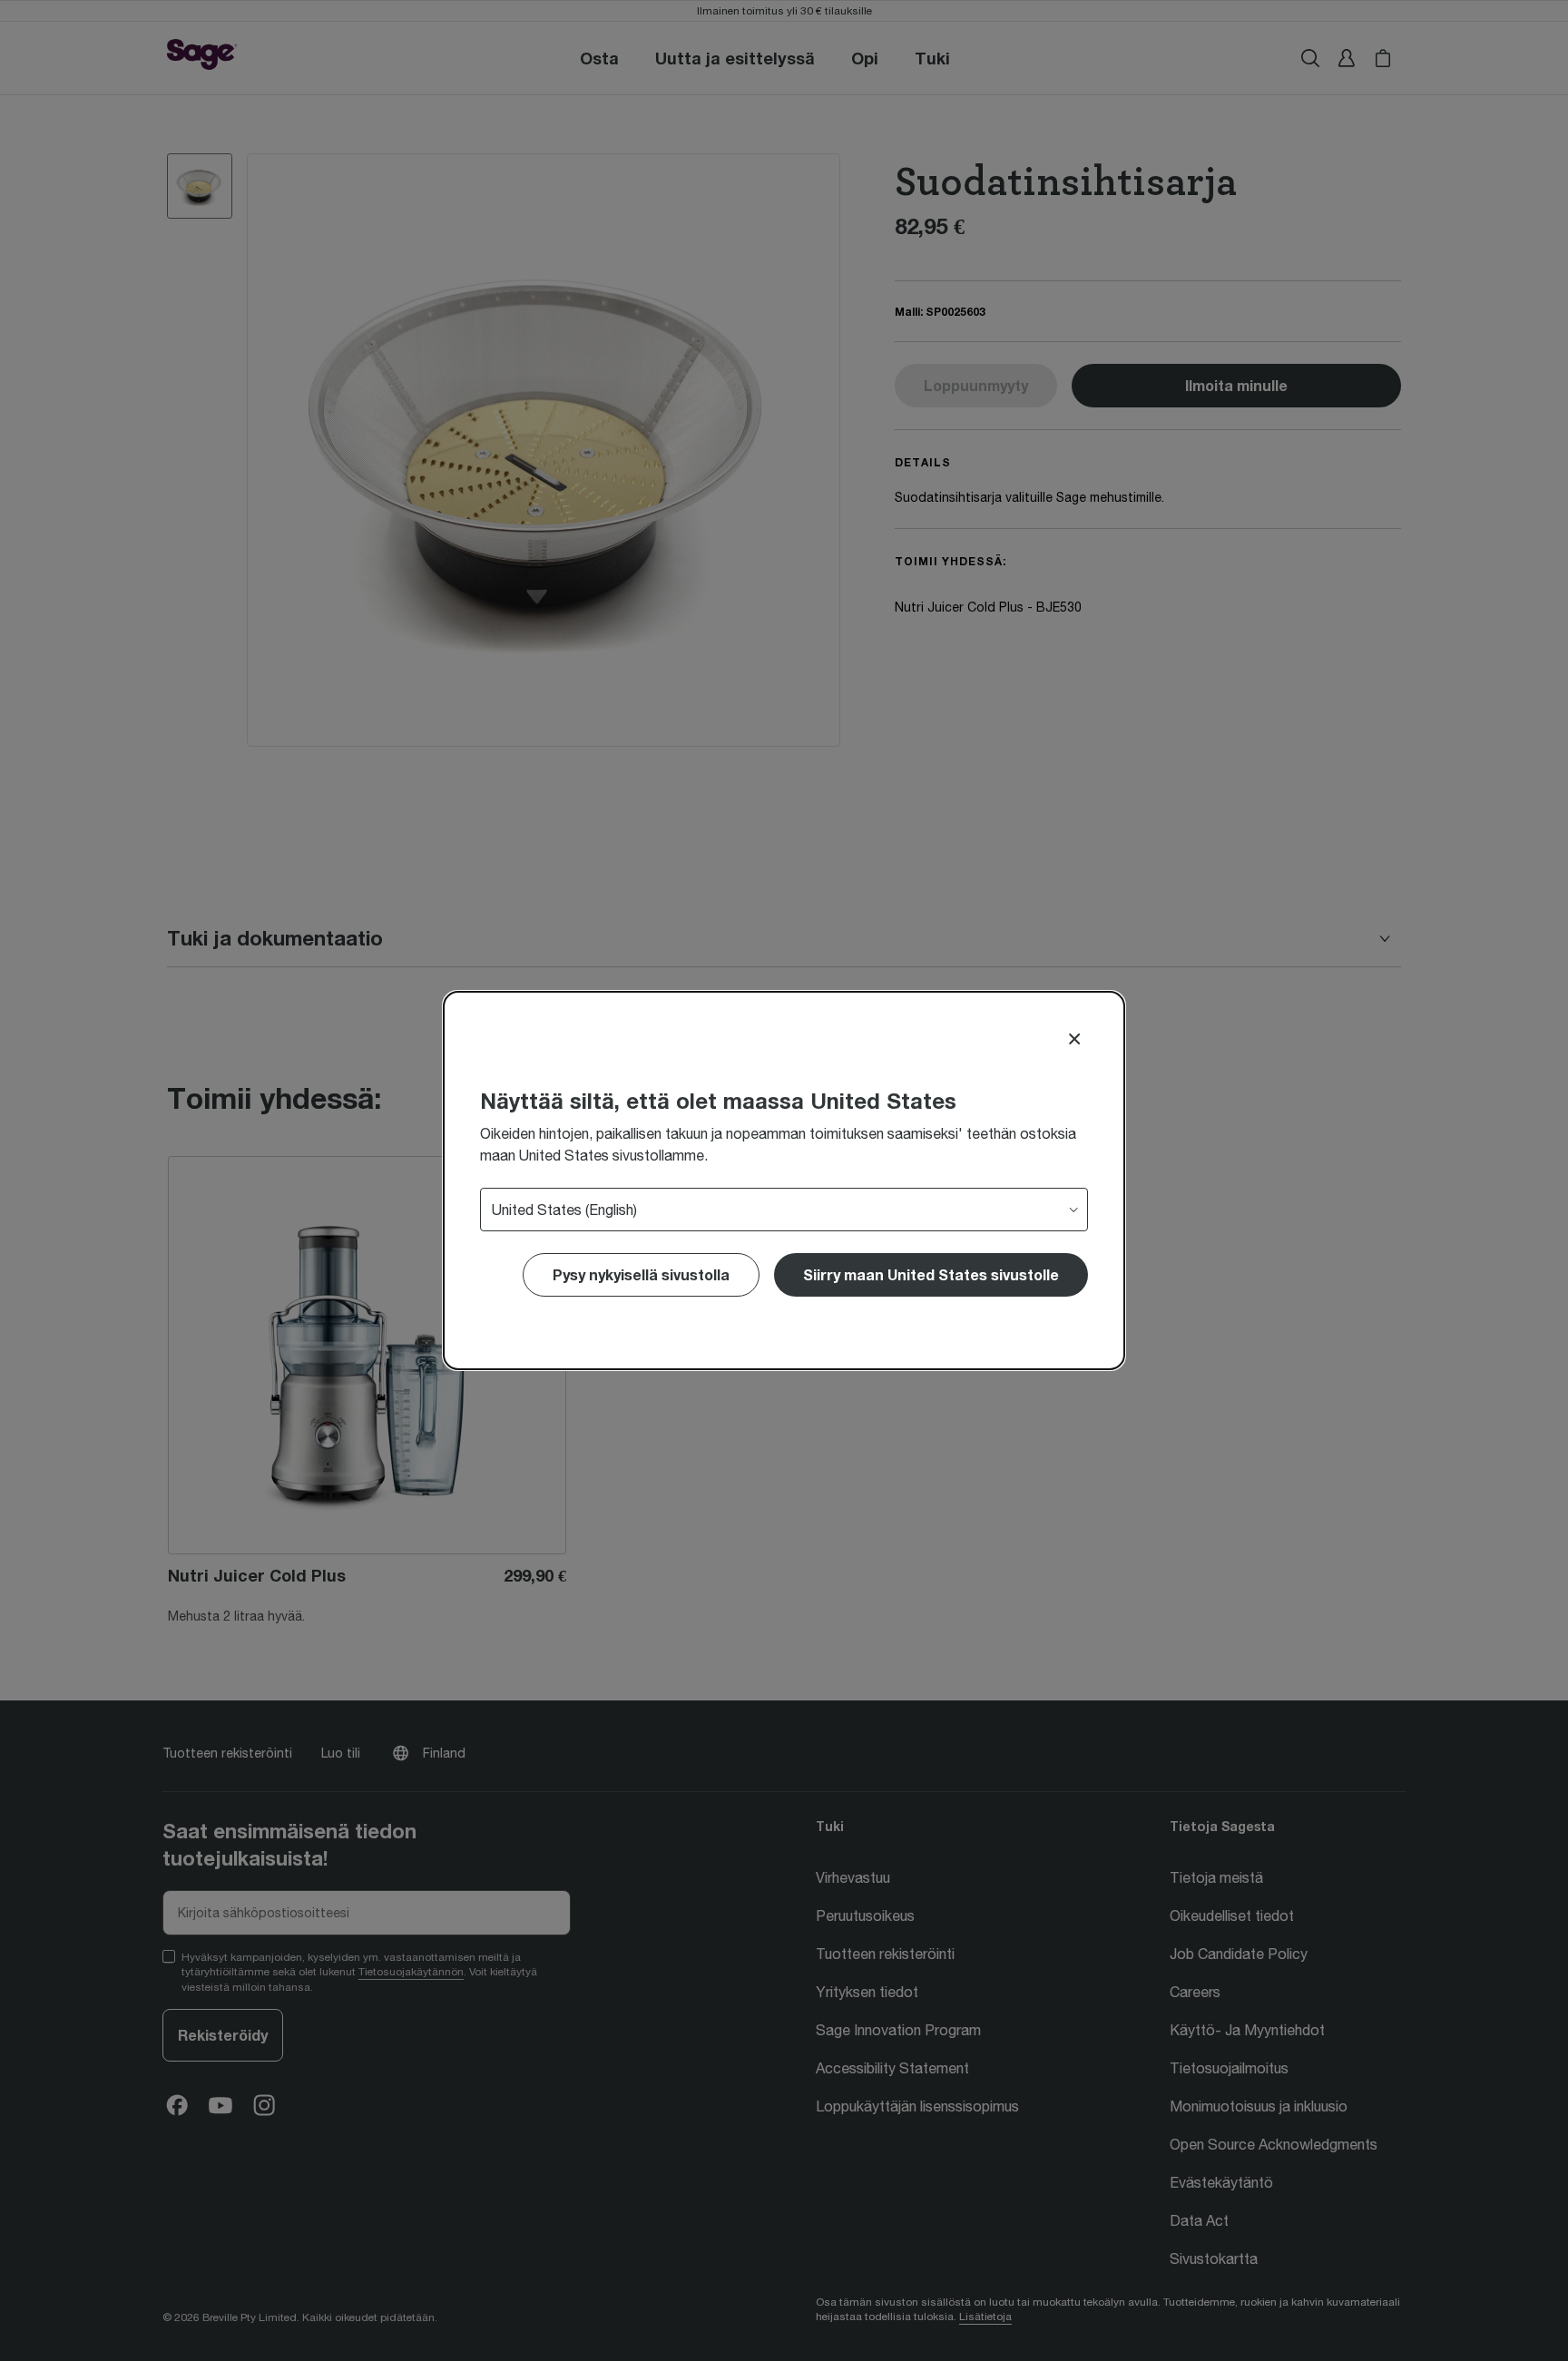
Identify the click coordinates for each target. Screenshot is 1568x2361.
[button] (931, 1275)
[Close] (1074, 1039)
